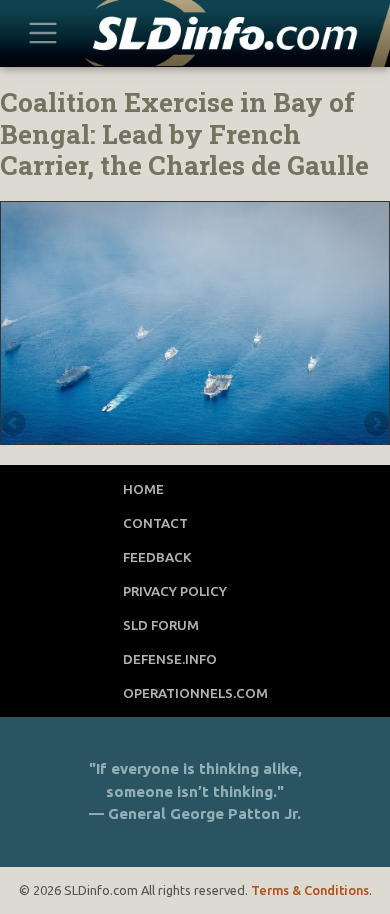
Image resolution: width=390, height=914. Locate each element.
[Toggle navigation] (43, 32)
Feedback (157, 557)
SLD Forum (161, 625)
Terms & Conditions (310, 890)
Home (143, 489)
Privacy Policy (175, 591)
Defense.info (170, 659)
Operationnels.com (195, 693)
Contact (155, 523)
